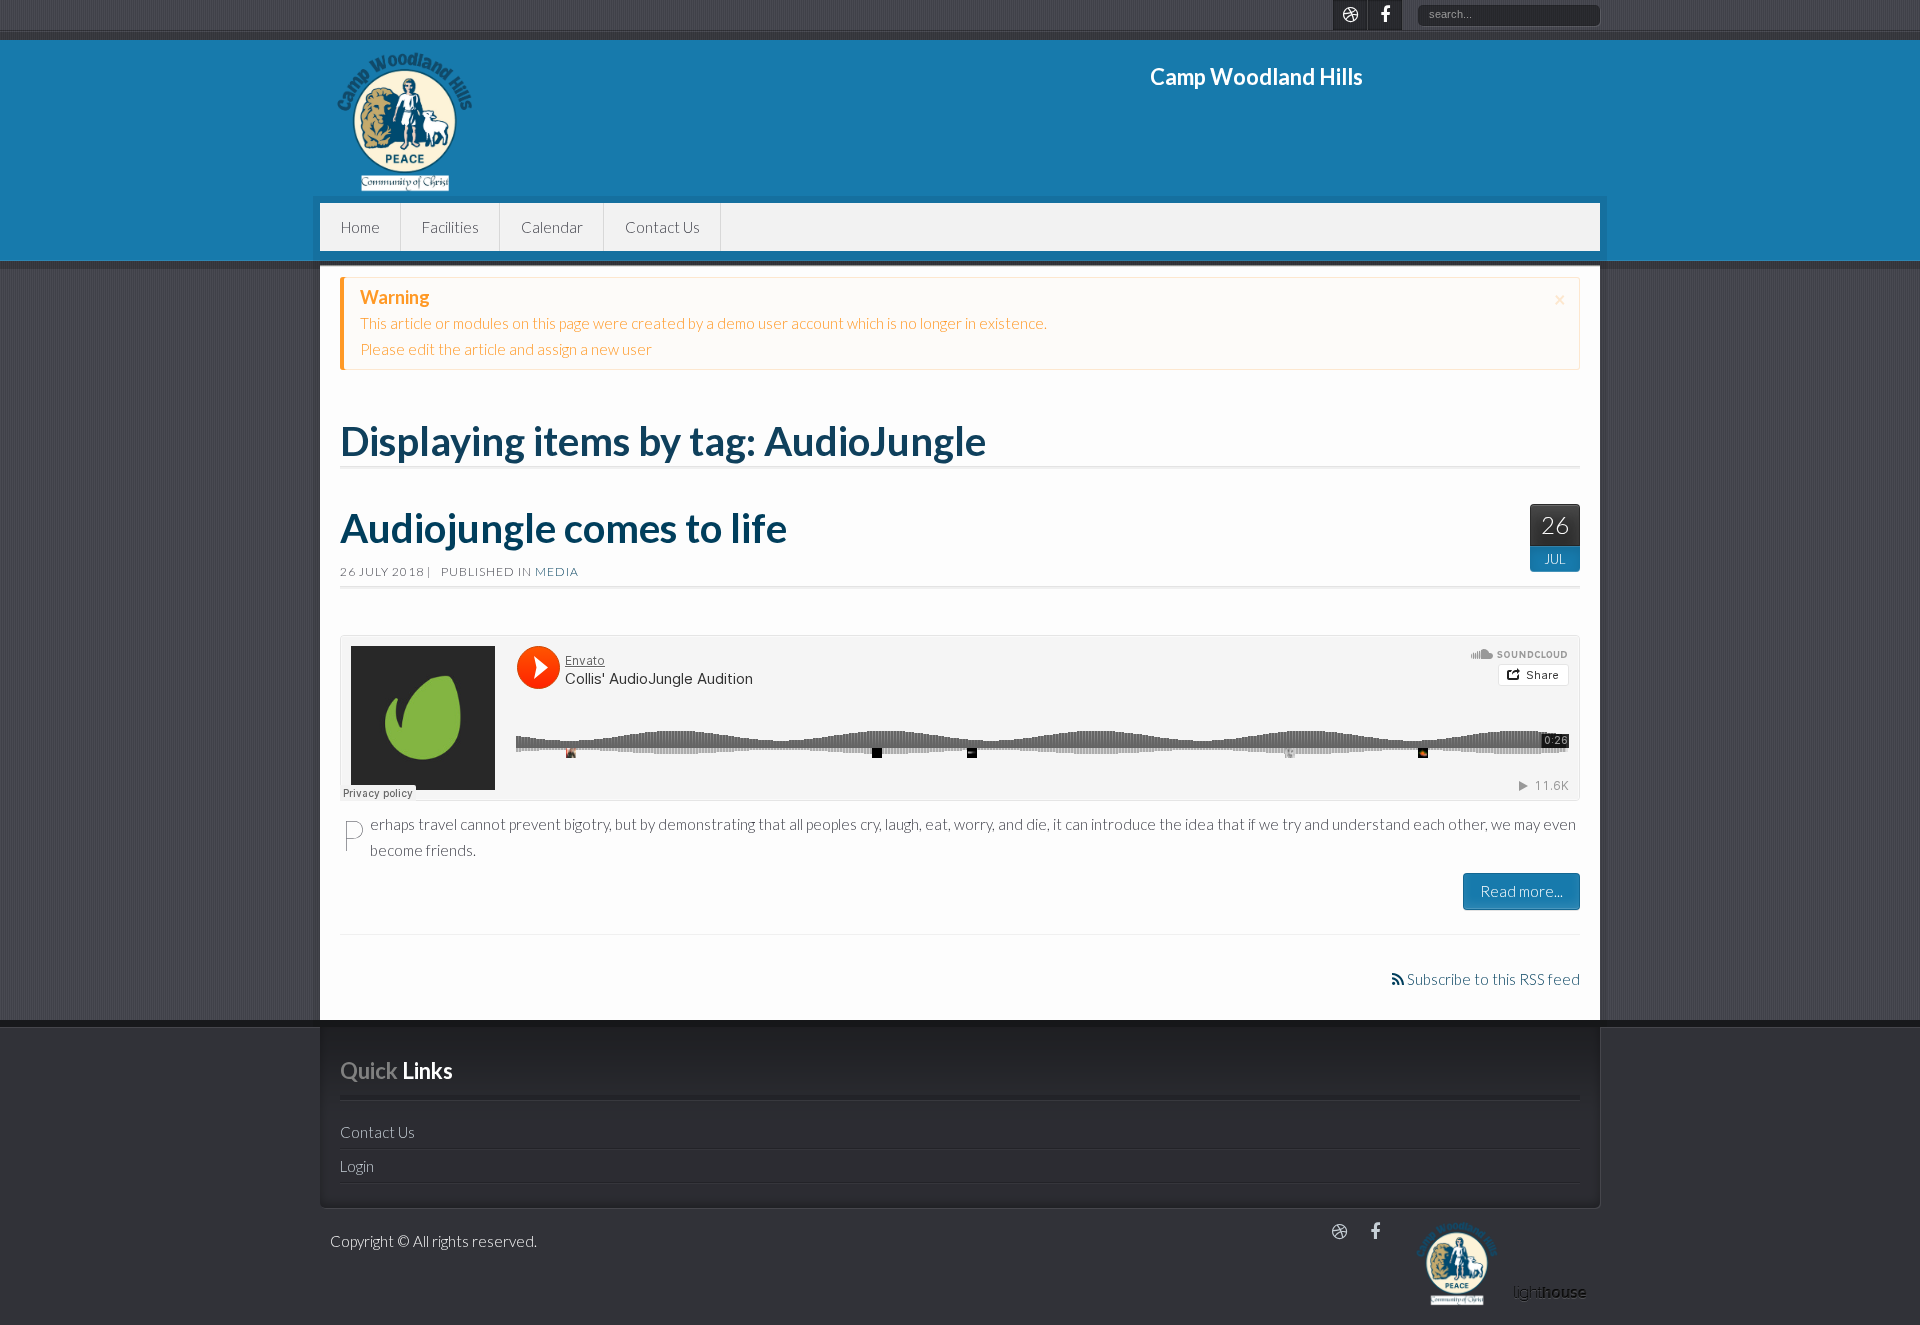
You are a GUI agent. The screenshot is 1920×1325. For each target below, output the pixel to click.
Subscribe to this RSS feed (1492, 979)
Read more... (1521, 891)
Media (557, 571)
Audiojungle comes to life (563, 528)
